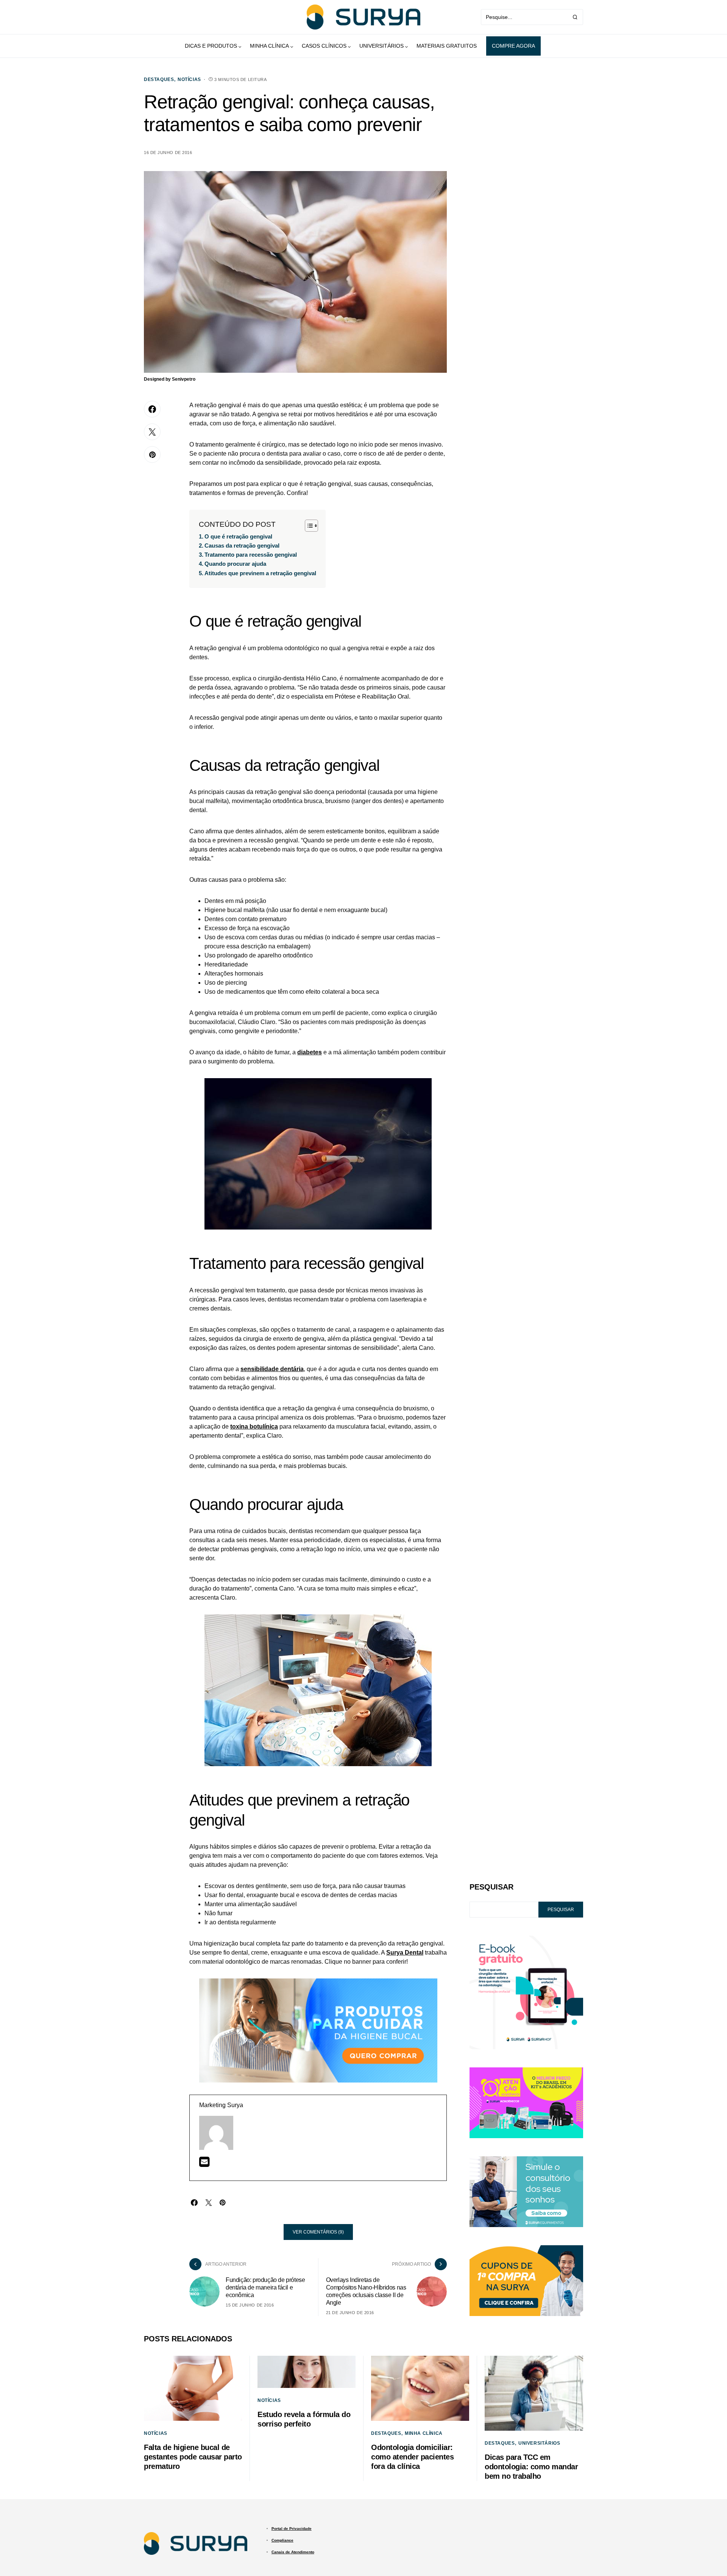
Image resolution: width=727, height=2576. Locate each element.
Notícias (189, 79)
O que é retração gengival (238, 536)
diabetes (310, 1052)
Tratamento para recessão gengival (251, 555)
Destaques (159, 79)
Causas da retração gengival (242, 546)
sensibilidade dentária (272, 1369)
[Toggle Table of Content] (308, 526)
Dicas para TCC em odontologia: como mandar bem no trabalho (531, 2467)
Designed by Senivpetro (170, 379)
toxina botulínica (254, 1427)
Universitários (539, 2443)
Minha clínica (424, 2433)
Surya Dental (405, 1953)
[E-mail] (204, 2164)
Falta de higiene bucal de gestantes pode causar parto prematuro (193, 2457)
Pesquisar (491, 1887)
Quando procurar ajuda (235, 564)
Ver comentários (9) (318, 2232)
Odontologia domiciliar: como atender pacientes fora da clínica (412, 2457)
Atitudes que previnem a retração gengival (260, 573)
